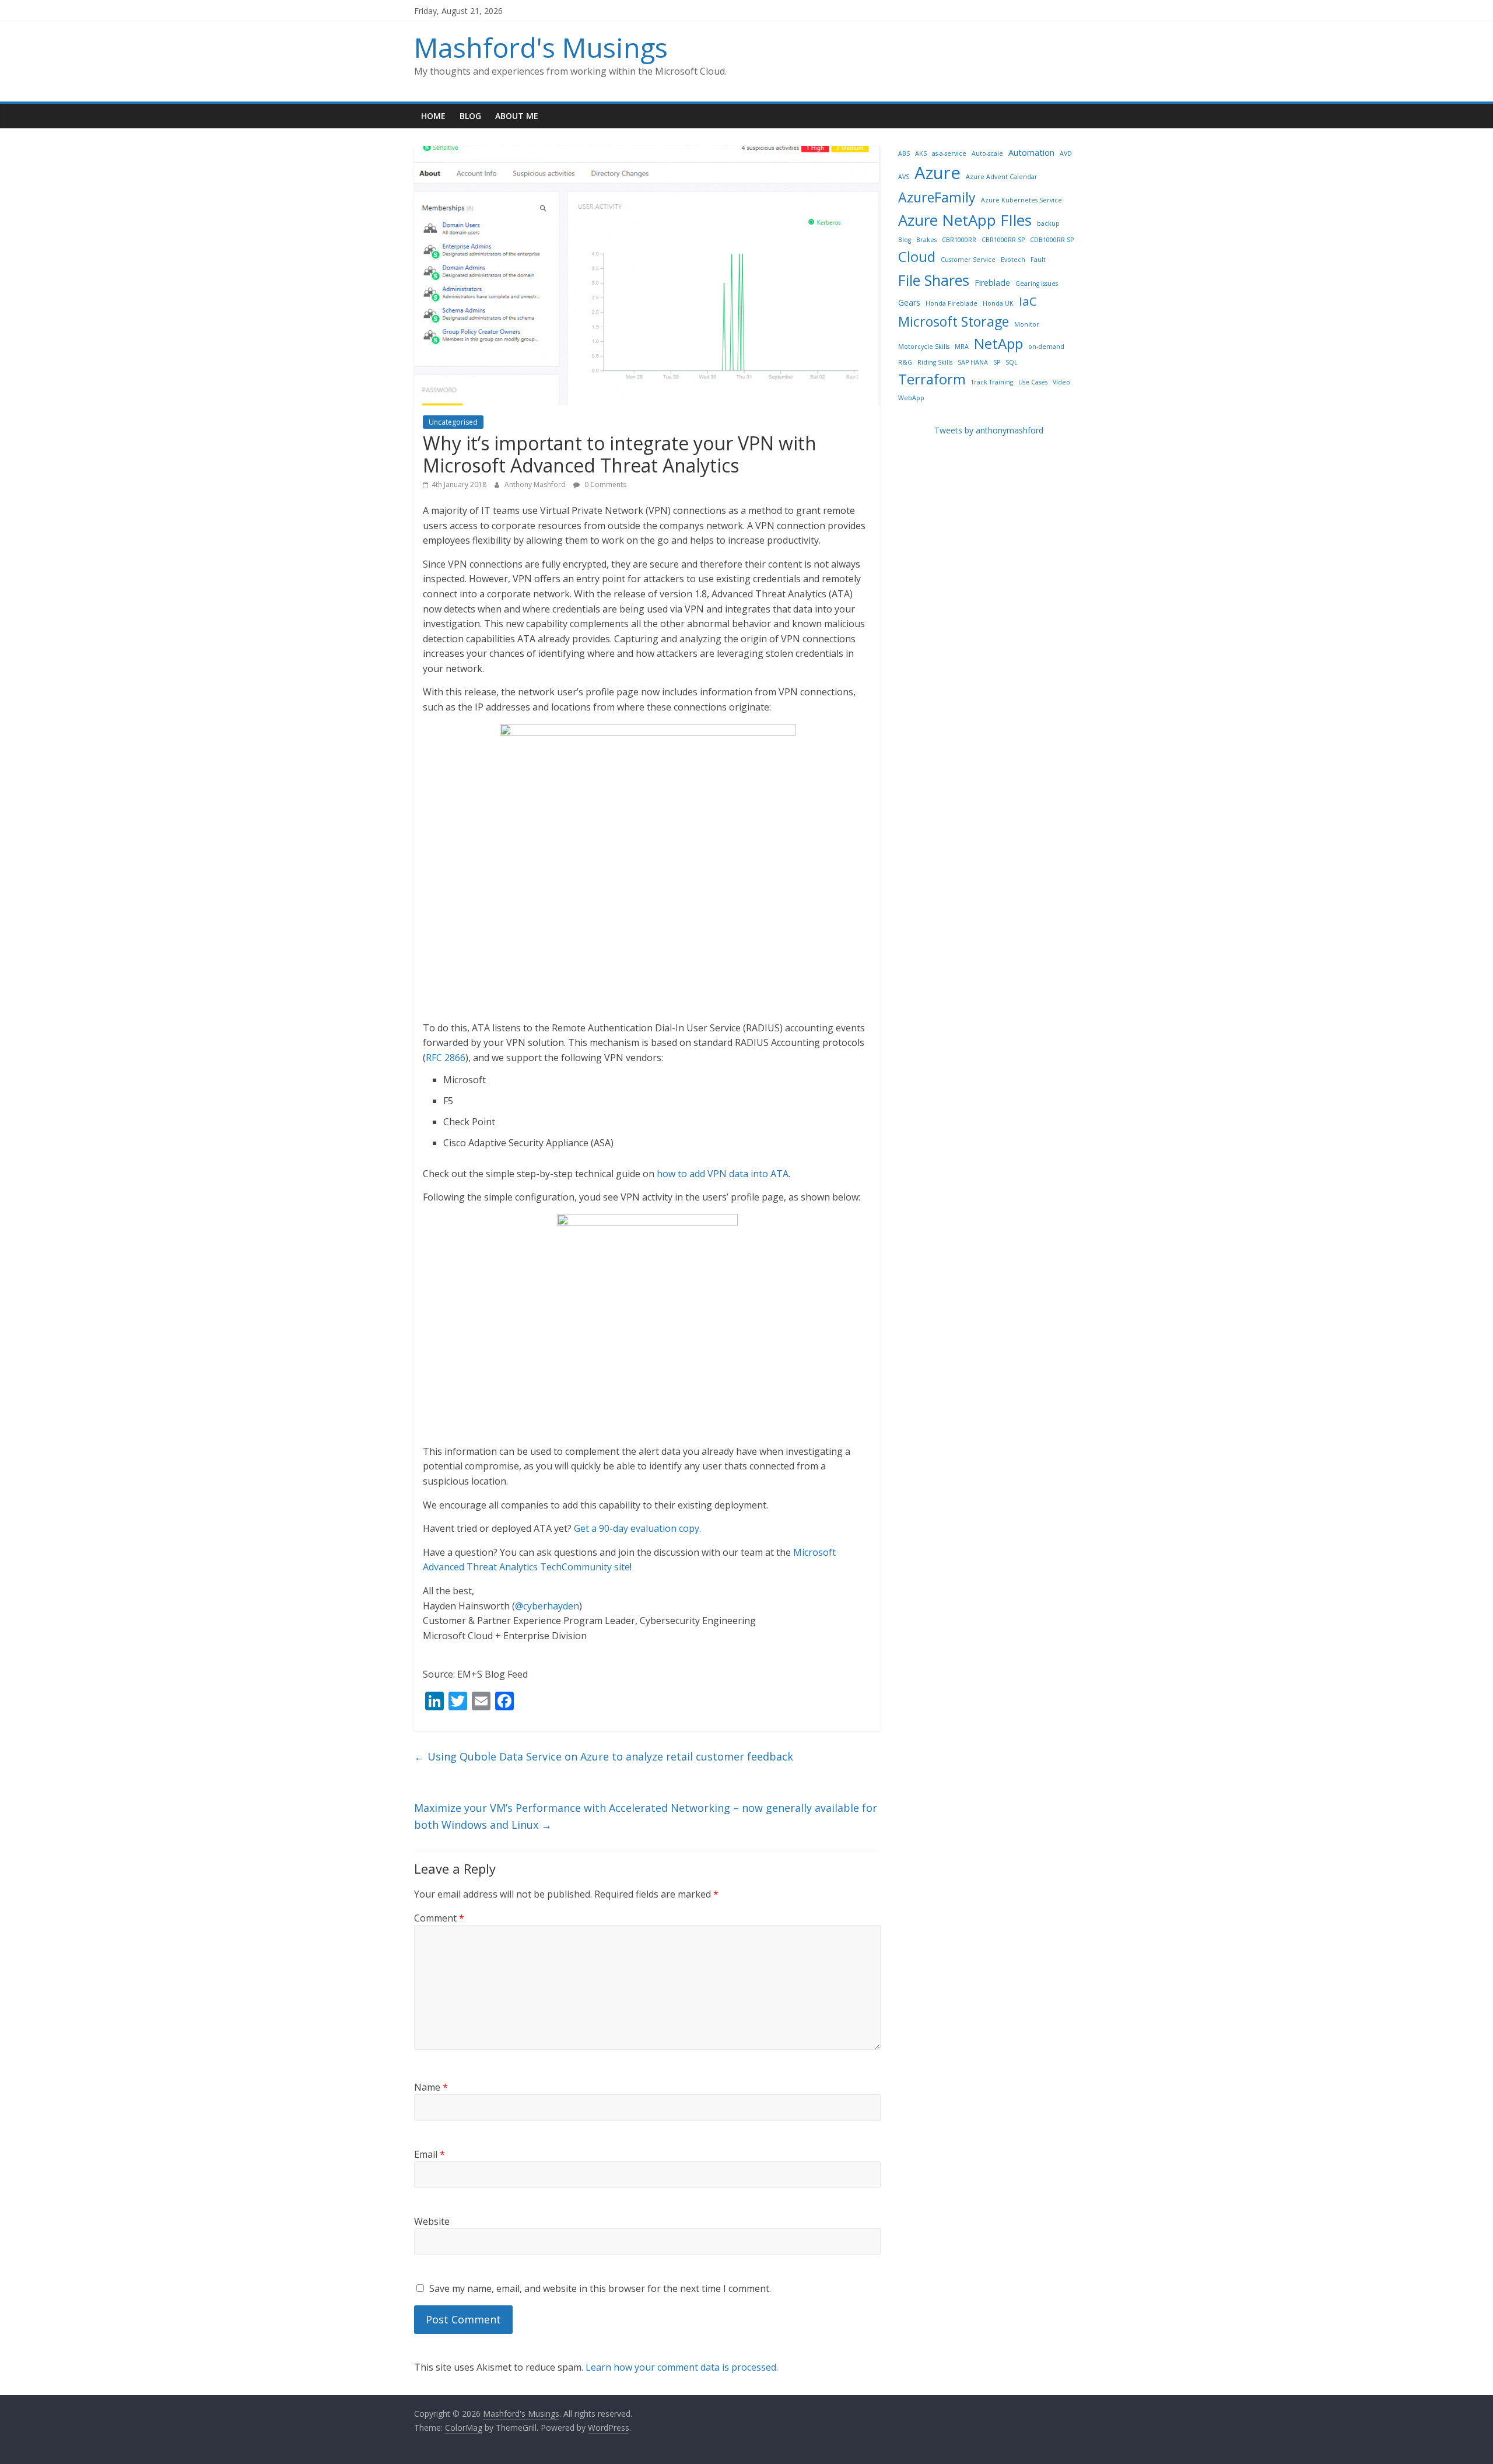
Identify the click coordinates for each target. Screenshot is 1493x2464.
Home (433, 116)
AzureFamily (937, 197)
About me (517, 116)
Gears (909, 302)
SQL (1012, 362)
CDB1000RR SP (1052, 240)
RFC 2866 (446, 1058)
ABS (904, 153)
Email (430, 2154)
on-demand (1046, 346)
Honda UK (998, 303)
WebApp (911, 398)
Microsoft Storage (954, 321)
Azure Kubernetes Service (1021, 200)
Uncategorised (453, 422)
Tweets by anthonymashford (989, 430)
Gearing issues (1037, 283)
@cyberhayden (547, 1606)
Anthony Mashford (536, 484)
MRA (962, 346)
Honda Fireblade (951, 303)
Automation (1031, 153)
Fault (1038, 260)
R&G (905, 362)
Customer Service (968, 260)
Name (431, 2087)
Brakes (926, 240)
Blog (470, 116)
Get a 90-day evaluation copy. (637, 1528)
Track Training (992, 382)
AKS (921, 153)
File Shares (934, 280)
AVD (1066, 153)
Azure (937, 173)
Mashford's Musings (541, 47)
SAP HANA (973, 362)
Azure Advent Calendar (1002, 177)
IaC (1028, 301)
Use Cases (1033, 382)
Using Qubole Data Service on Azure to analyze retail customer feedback (604, 1756)
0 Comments (604, 484)
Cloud (917, 256)
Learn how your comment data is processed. (682, 2367)
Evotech (1013, 260)
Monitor (1027, 324)
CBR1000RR (959, 240)
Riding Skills (935, 362)
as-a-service (949, 153)
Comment (439, 1918)
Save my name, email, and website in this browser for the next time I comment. (600, 2288)
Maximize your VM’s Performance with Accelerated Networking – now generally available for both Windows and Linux (646, 1816)
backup (1048, 223)
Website (432, 2221)
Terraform (932, 379)
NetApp (998, 343)
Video (1061, 382)
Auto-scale (987, 153)
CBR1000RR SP (1003, 240)
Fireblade (992, 283)
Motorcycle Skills (924, 346)
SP (997, 362)
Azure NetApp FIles (965, 220)
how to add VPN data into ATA (723, 1174)
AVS (904, 177)
